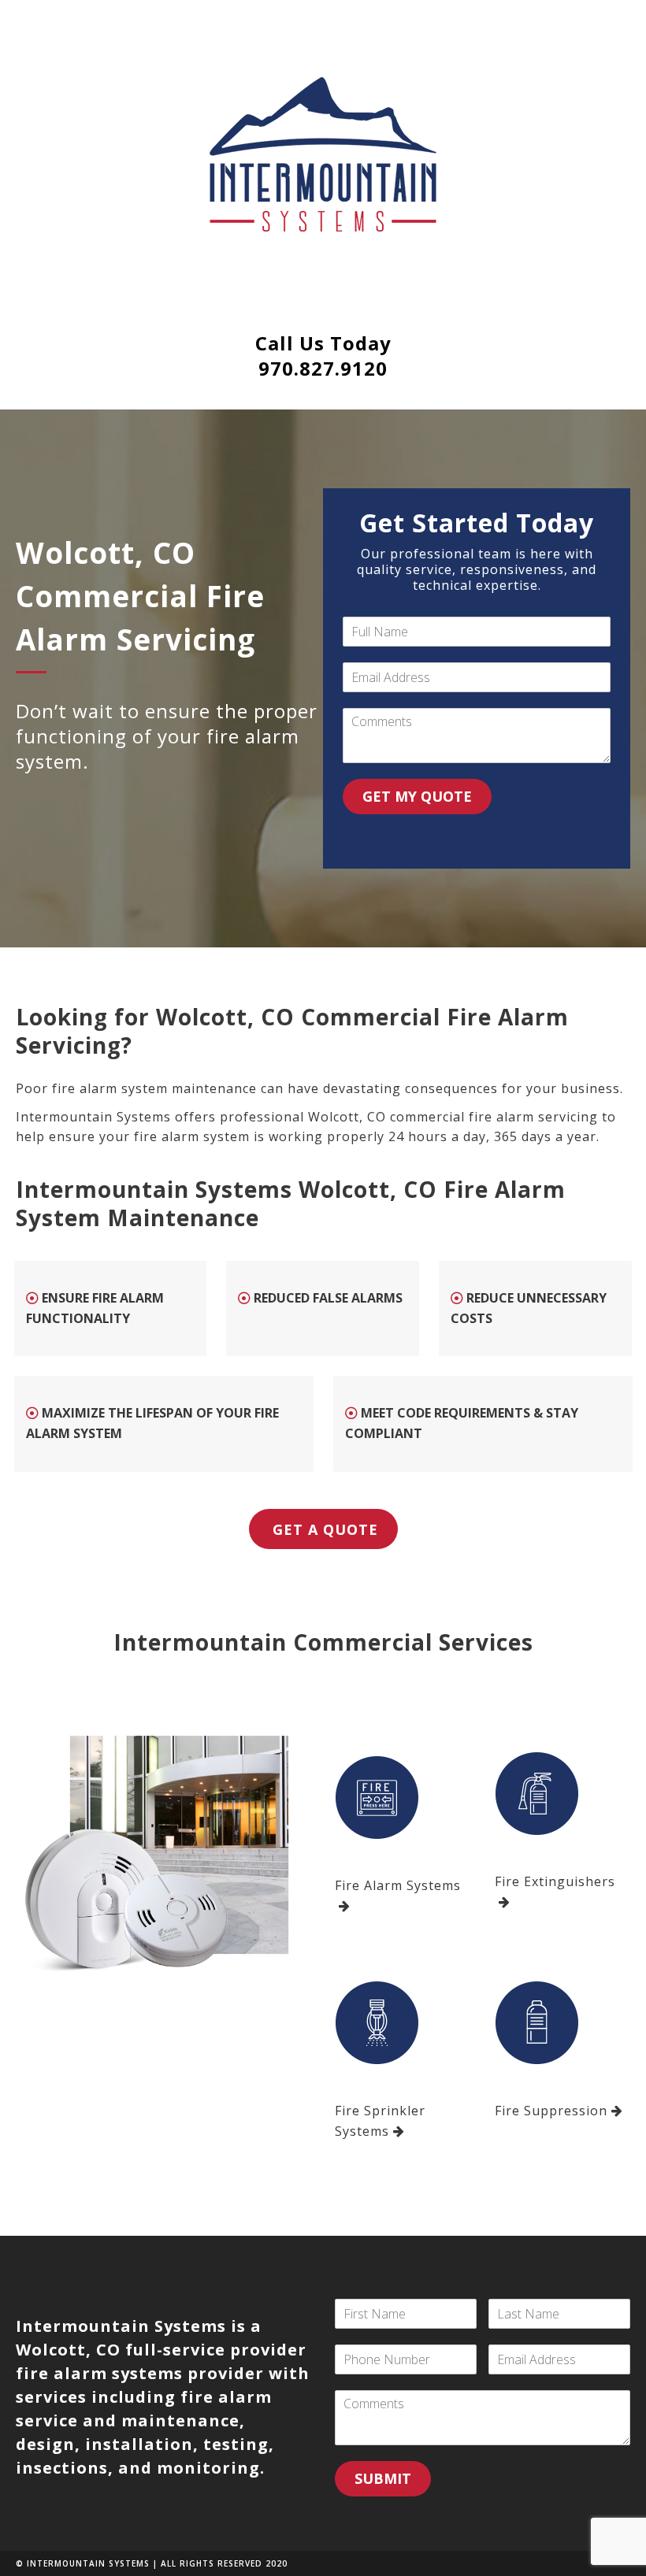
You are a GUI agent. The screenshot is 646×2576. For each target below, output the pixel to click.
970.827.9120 (323, 368)
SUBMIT (383, 2478)
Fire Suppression (551, 2111)
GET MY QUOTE (417, 796)
